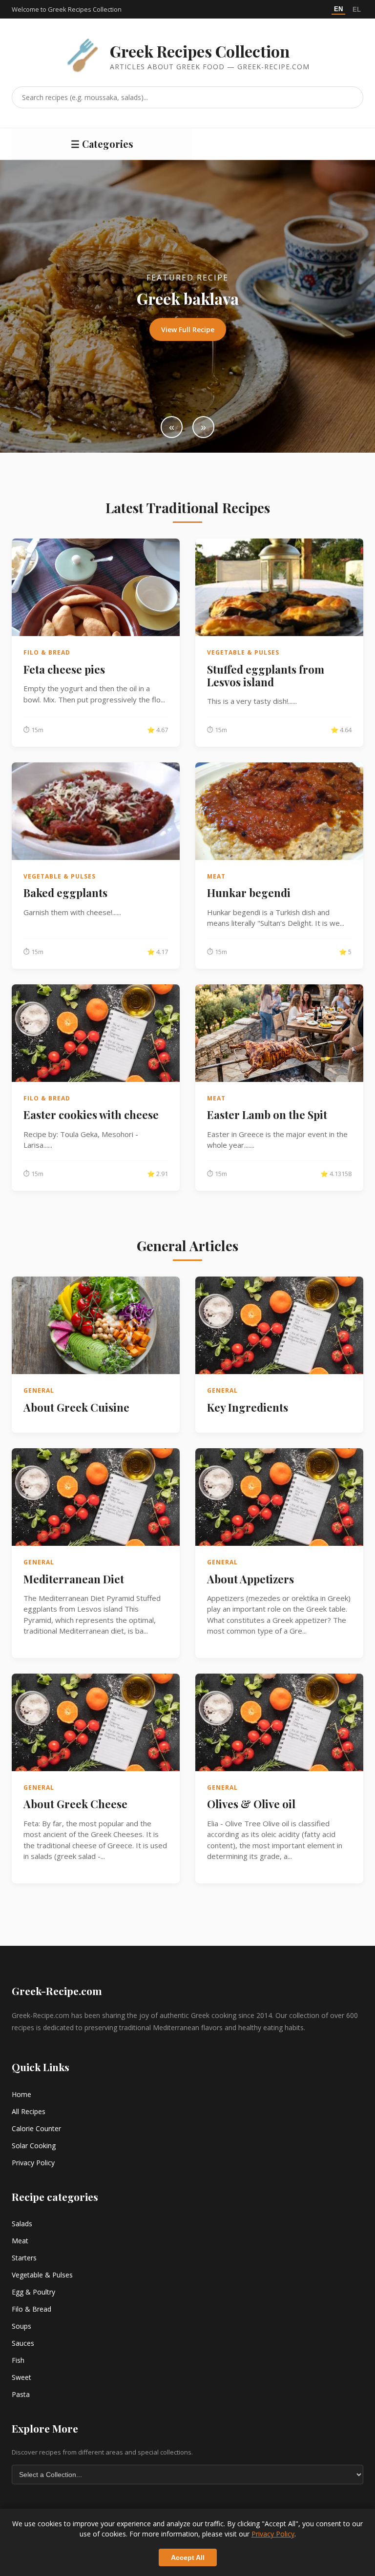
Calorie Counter (36, 2128)
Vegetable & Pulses (42, 2275)
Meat (20, 2241)
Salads (22, 2224)
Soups (21, 2326)
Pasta (21, 2394)
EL (357, 10)
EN (338, 9)
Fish (18, 2360)
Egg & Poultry (33, 2292)
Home (21, 2094)
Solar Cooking (34, 2146)
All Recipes (29, 2111)
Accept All (188, 2557)
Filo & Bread (31, 2309)
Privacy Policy (33, 2163)
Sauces (23, 2343)
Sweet (21, 2377)
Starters (24, 2258)
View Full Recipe (188, 329)
